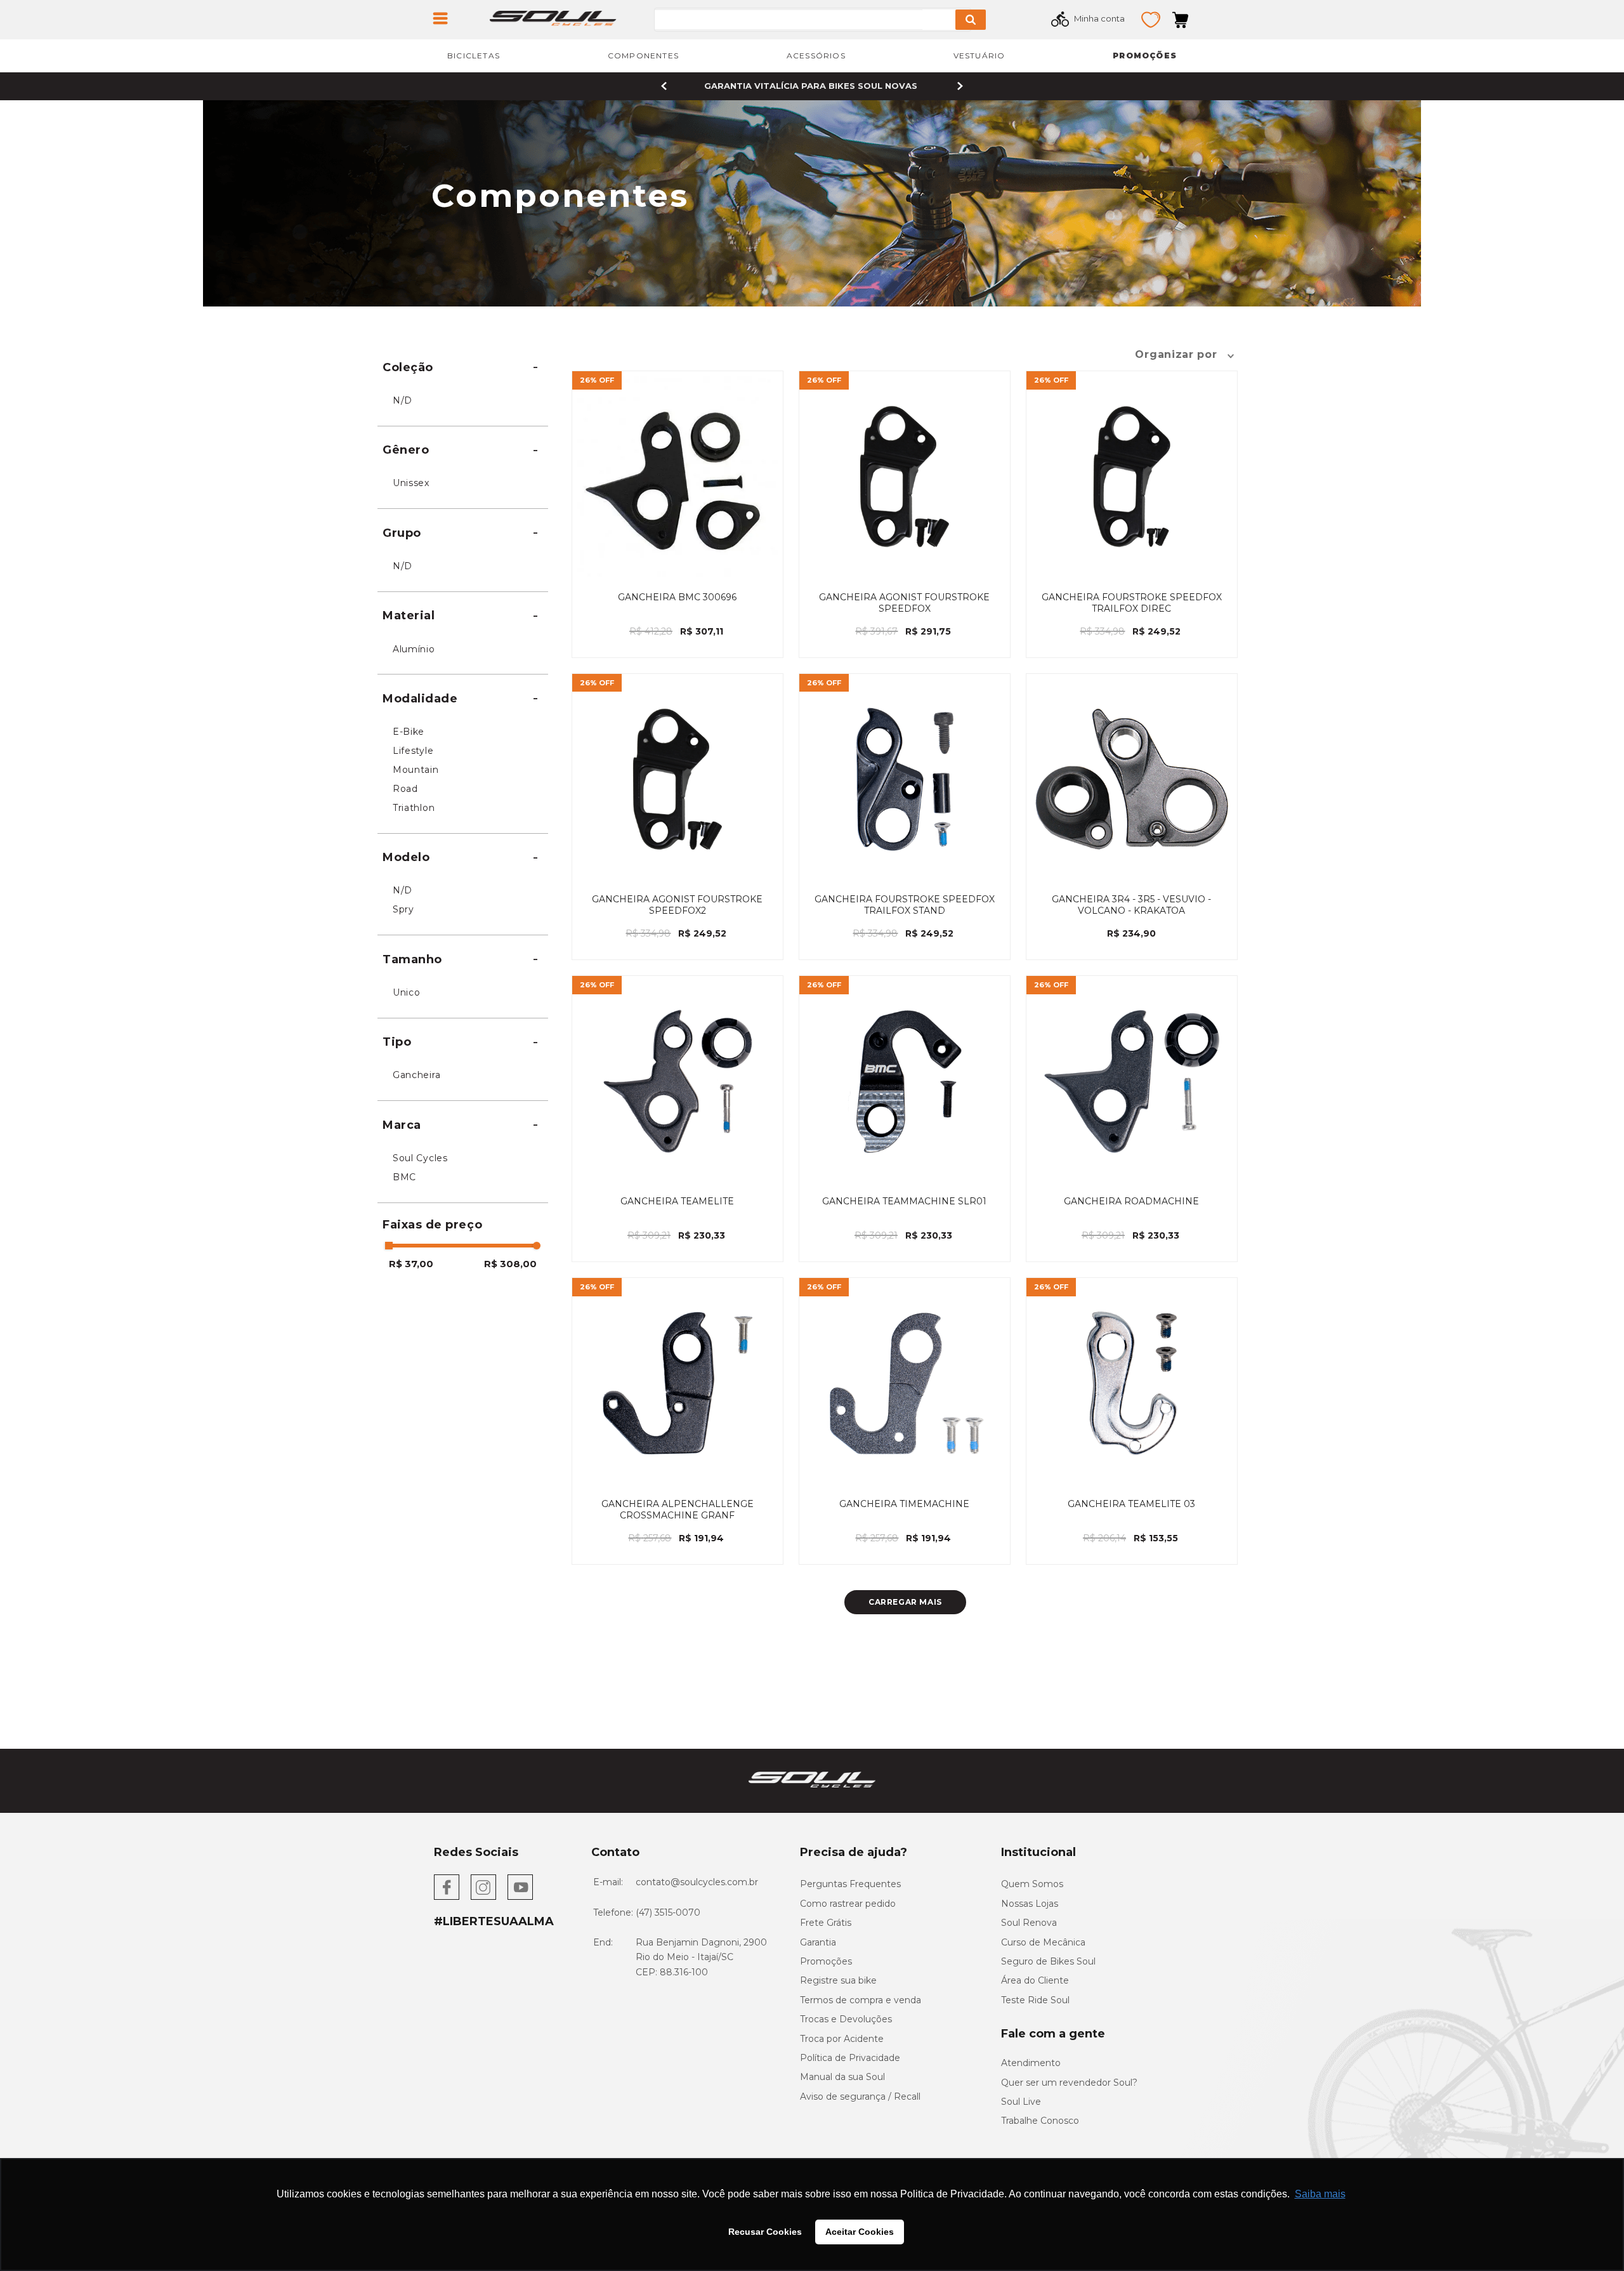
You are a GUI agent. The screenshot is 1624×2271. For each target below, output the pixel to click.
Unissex (411, 483)
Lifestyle (413, 751)
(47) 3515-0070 (668, 1912)
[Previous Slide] (664, 86)
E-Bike (409, 732)
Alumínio (414, 649)
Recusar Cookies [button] (765, 2232)
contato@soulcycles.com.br (697, 1882)
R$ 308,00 (510, 1264)
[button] (463, 367)
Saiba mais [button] (1320, 2194)
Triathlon (414, 808)
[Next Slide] (960, 86)
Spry (403, 909)
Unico (407, 992)
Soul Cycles (420, 1158)
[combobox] (832, 20)
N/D (403, 400)
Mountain (416, 770)
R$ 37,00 (411, 1264)
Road (405, 789)
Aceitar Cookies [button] (860, 2232)
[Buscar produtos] (971, 20)
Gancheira (416, 1075)
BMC (404, 1177)
